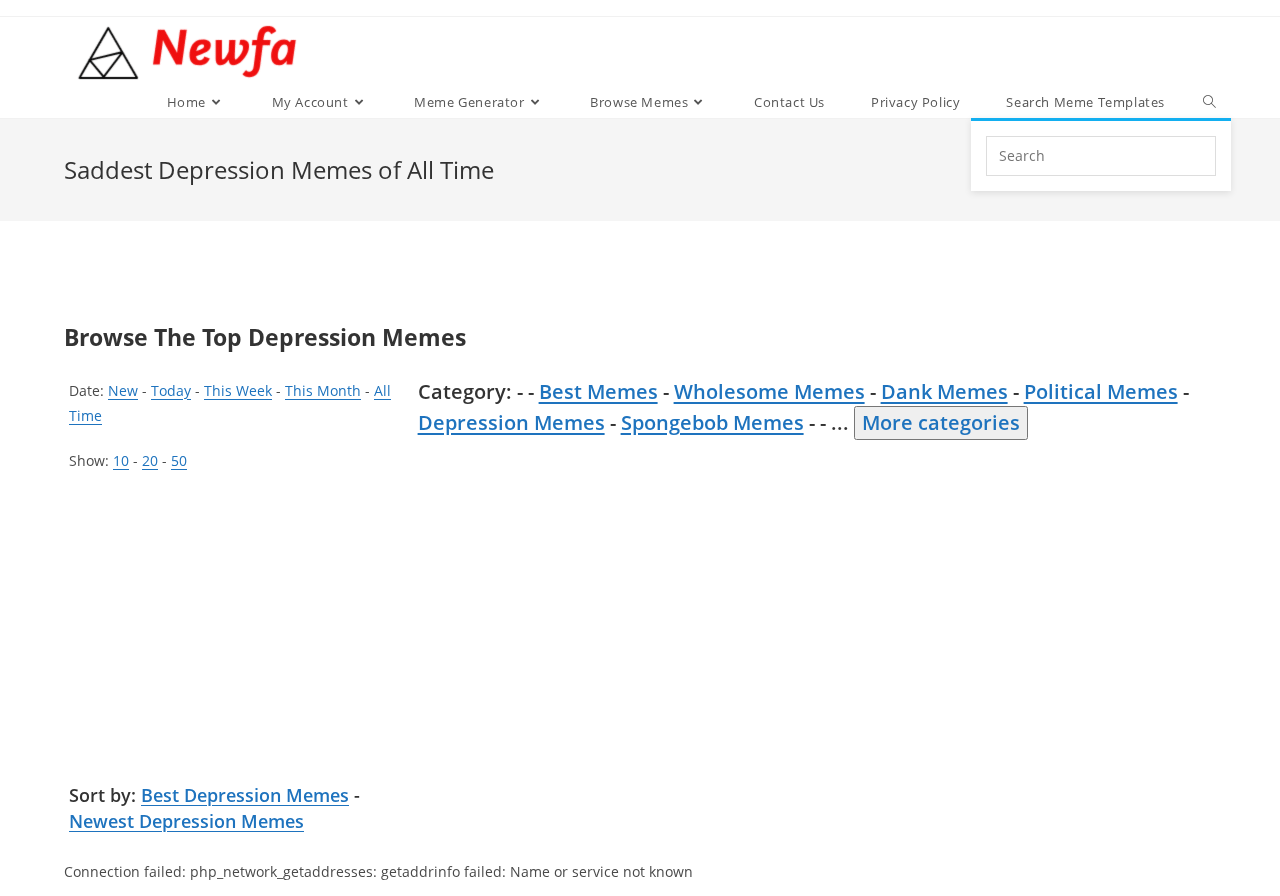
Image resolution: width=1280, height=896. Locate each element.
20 (150, 460)
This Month (323, 390)
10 (121, 460)
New (123, 390)
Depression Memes (511, 422)
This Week (238, 390)
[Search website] (1209, 102)
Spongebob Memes (712, 422)
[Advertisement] (237, 633)
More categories (941, 422)
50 (179, 460)
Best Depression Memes (245, 795)
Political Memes (1101, 391)
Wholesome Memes (769, 391)
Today (171, 390)
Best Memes (598, 391)
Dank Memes (944, 391)
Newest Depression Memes (186, 821)
